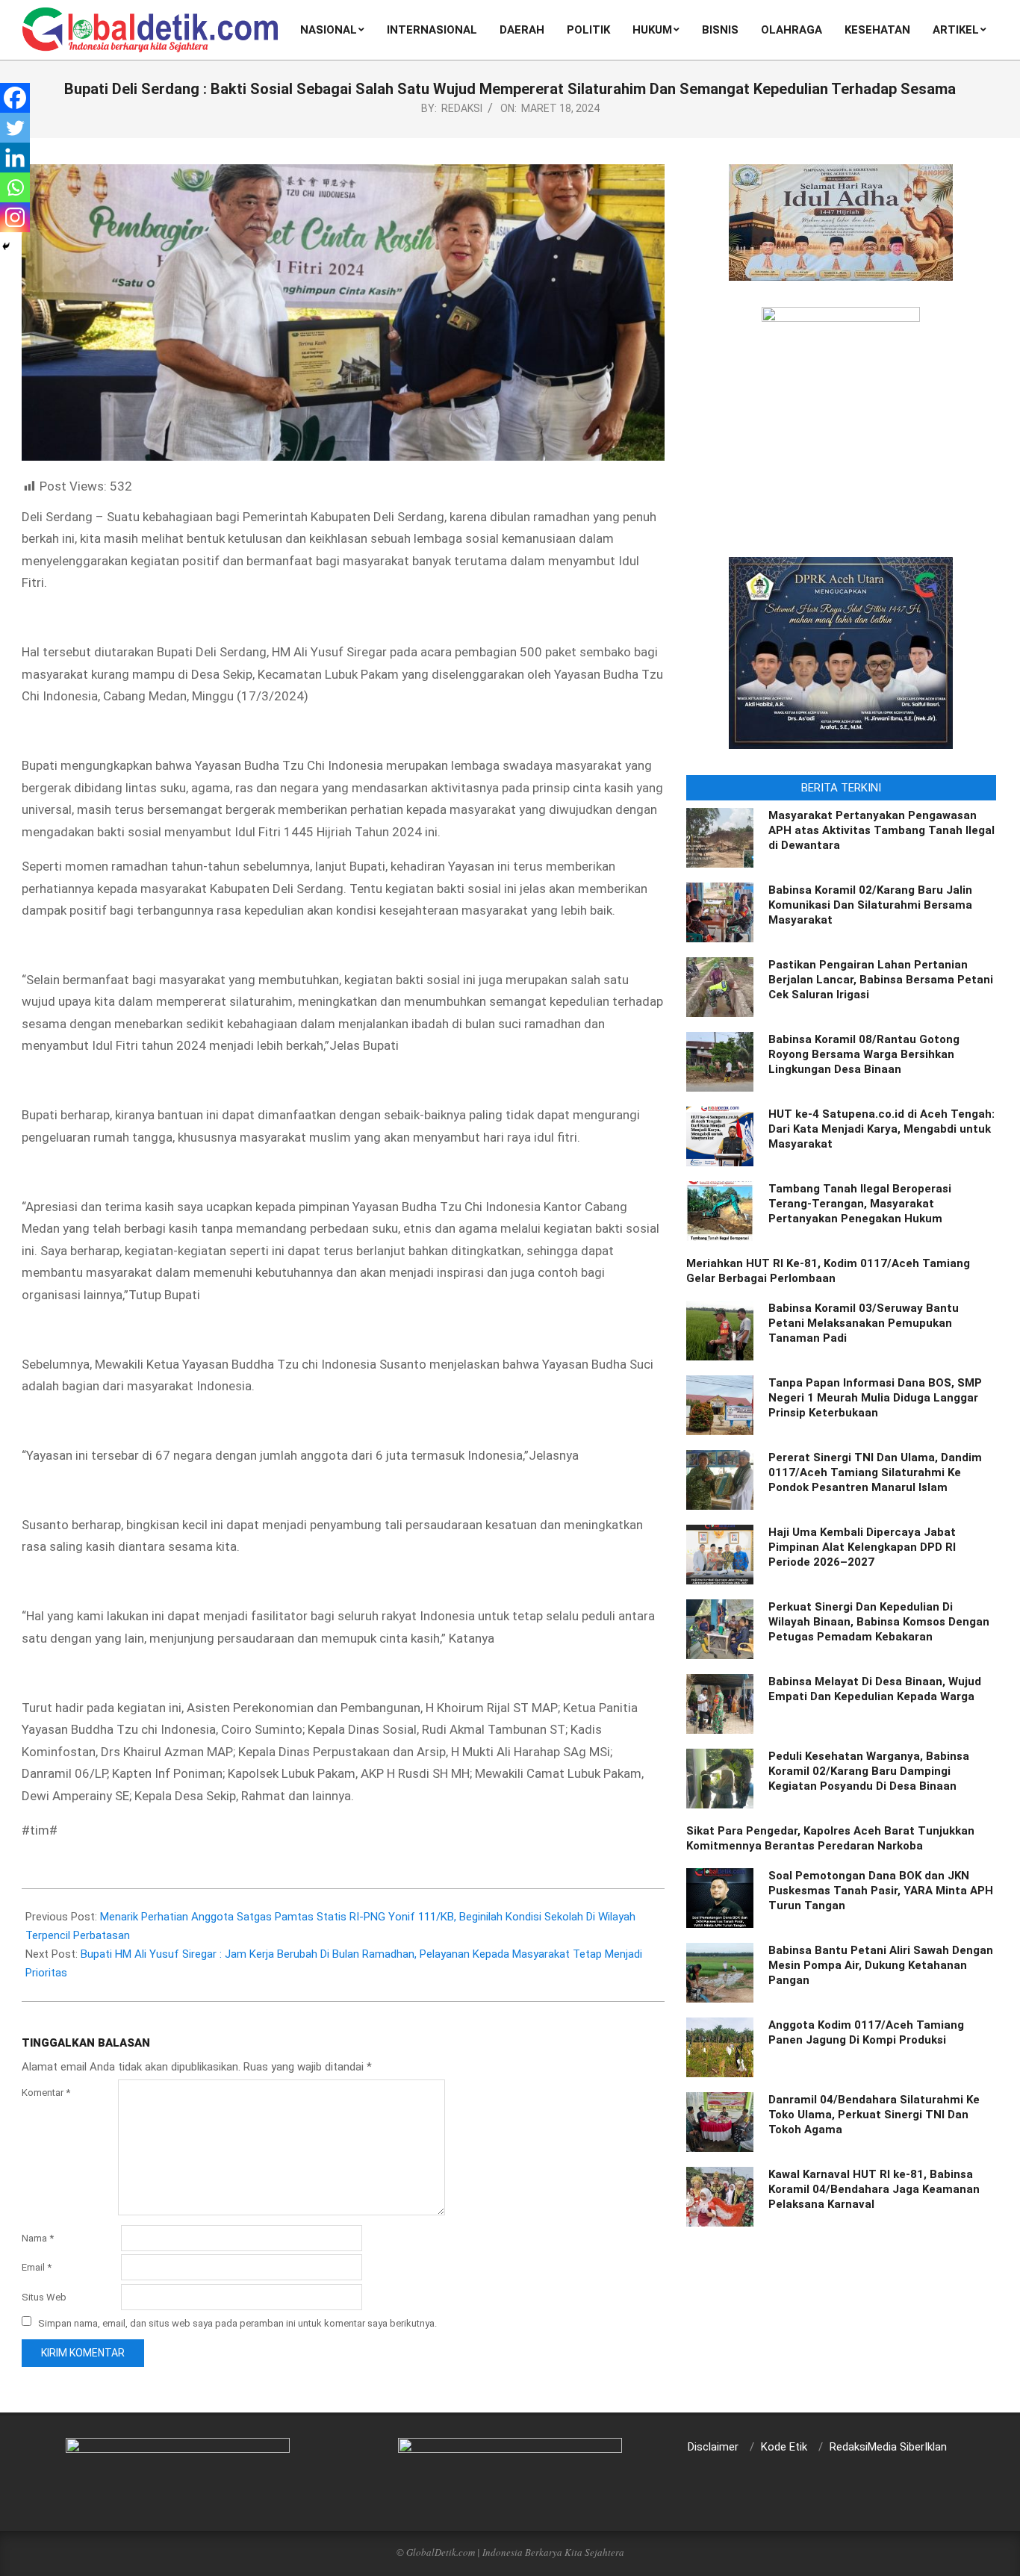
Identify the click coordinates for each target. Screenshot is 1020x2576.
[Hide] (6, 246)
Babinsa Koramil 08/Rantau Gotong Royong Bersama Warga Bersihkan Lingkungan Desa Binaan (864, 1054)
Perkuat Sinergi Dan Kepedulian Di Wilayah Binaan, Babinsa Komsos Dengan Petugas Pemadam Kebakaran (879, 1622)
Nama (38, 2238)
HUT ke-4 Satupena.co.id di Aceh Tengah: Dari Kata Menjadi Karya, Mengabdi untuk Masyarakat (881, 1129)
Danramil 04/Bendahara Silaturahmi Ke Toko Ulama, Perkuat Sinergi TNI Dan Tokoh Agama (874, 2115)
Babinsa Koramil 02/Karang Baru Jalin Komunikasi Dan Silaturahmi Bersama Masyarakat (870, 905)
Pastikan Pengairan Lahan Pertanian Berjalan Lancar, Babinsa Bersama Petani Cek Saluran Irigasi (881, 980)
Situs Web (44, 2297)
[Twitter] (15, 128)
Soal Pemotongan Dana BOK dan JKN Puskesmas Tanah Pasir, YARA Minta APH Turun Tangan (881, 1891)
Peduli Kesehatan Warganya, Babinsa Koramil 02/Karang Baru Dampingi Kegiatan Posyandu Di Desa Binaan (869, 1771)
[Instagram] (15, 217)
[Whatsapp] (15, 187)
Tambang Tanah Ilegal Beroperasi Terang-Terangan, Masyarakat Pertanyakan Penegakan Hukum (860, 1204)
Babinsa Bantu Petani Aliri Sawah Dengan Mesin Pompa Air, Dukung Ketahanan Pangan (881, 1965)
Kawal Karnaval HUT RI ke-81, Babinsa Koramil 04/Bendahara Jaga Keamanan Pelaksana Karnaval (874, 2189)
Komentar (46, 2093)
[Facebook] (15, 98)
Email (37, 2267)
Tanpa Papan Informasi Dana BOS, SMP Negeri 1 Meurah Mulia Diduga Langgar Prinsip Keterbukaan (875, 1398)
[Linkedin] (15, 158)
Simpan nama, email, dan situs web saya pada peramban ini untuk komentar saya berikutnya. (237, 2323)
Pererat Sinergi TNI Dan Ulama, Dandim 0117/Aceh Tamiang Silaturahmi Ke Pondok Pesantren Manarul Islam (875, 1472)
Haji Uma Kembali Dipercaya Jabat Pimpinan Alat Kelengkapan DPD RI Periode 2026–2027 (862, 1547)
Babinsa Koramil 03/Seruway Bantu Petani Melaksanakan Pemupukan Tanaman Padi (864, 1323)
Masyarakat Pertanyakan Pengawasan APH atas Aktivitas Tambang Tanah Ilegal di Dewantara (881, 830)
